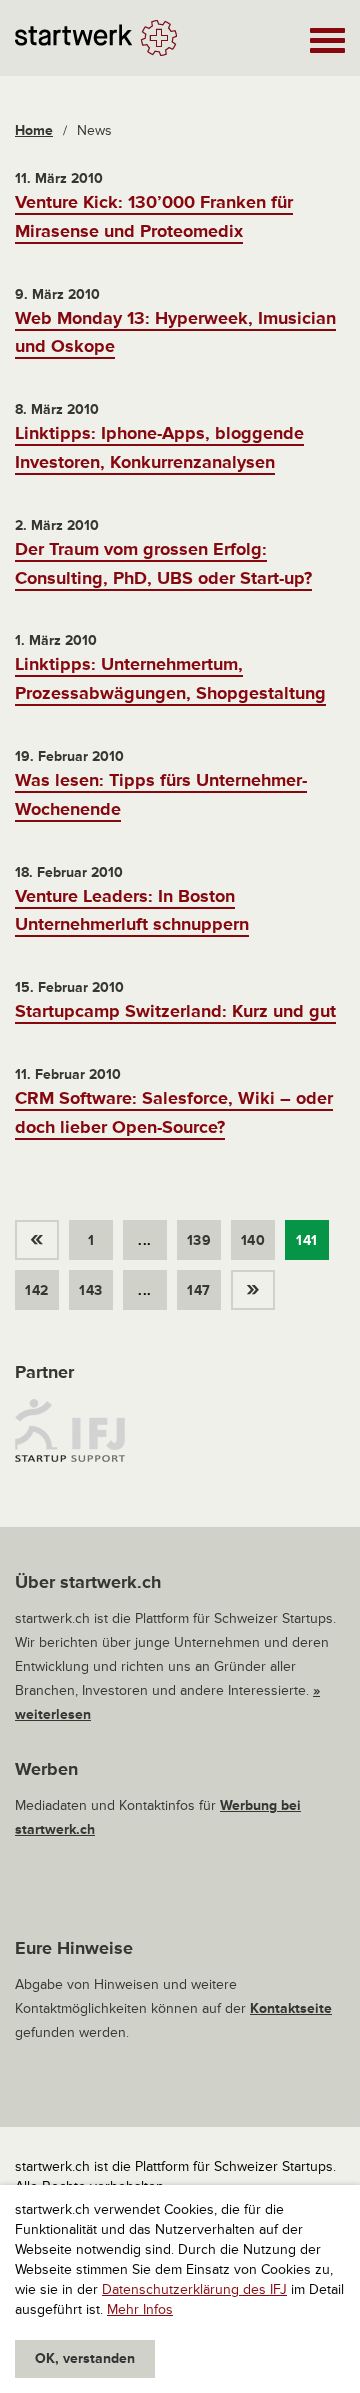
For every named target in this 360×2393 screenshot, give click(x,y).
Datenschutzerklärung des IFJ (194, 2289)
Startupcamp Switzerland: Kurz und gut (175, 1011)
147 (198, 1290)
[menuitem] (42, 1235)
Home (34, 130)
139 (199, 1240)
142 (36, 1290)
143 (90, 1290)
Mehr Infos (140, 2309)
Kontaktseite (291, 2008)
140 (253, 1240)
